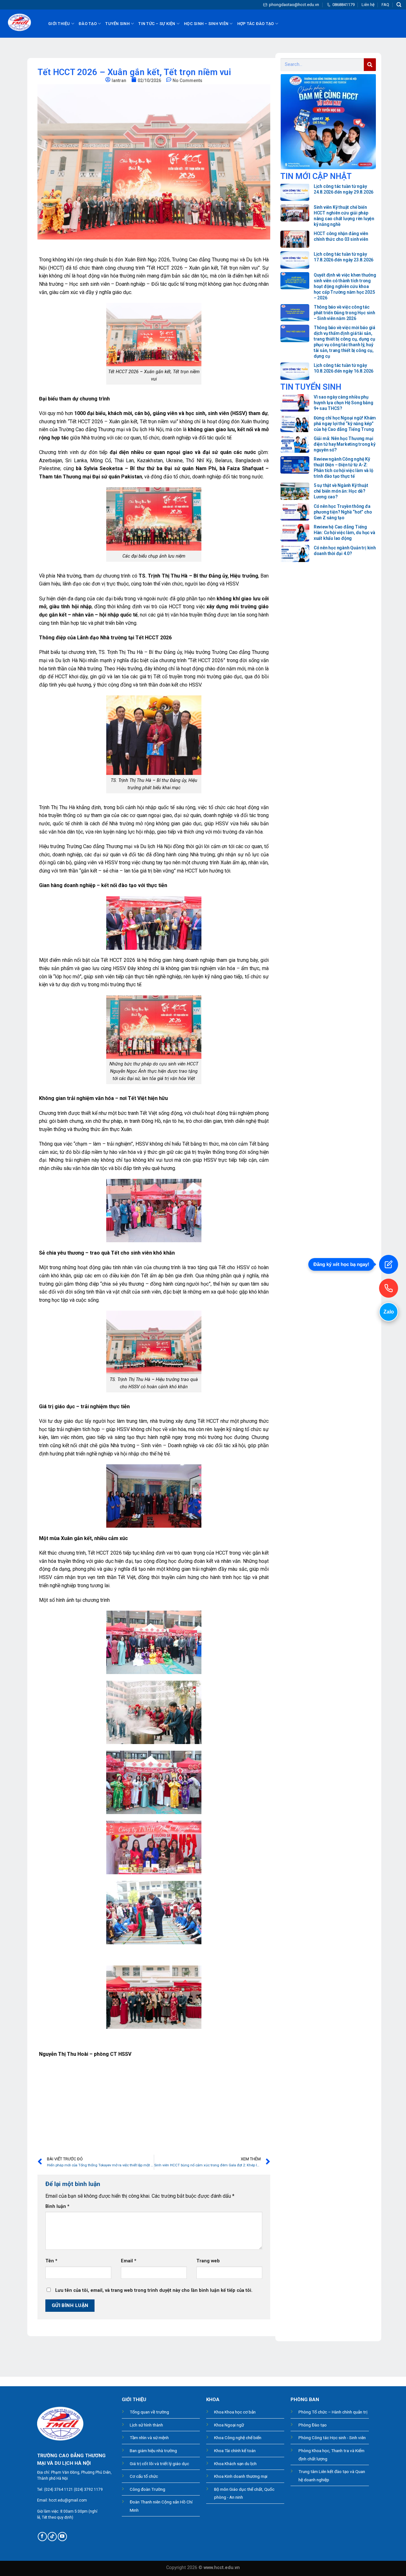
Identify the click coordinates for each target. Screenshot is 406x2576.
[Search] (370, 65)
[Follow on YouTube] (62, 2537)
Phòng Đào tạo (313, 2425)
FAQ (385, 5)
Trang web (208, 2261)
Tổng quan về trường (149, 2412)
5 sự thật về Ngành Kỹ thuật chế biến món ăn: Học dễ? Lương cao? (341, 491)
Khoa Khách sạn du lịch (235, 2464)
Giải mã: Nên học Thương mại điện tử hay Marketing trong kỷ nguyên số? (345, 444)
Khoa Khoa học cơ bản (235, 2412)
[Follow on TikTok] (52, 2537)
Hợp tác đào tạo (256, 24)
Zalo (389, 1312)
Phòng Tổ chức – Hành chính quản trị (333, 2412)
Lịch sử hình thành (146, 2425)
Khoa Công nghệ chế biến (238, 2438)
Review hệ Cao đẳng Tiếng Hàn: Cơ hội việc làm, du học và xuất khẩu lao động (344, 533)
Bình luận (57, 2206)
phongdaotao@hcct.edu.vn (294, 5)
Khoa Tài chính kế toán (235, 2451)
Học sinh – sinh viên (206, 24)
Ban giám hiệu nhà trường (153, 2451)
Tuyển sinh (118, 24)
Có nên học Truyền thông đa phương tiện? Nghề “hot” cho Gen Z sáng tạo (343, 512)
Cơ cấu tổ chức (144, 2476)
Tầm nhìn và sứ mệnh (149, 2438)
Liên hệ (368, 5)
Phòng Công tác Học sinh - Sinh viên (332, 2438)
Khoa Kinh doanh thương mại (241, 2476)
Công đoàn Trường (147, 2489)
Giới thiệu (59, 24)
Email (129, 2261)
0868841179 (344, 5)
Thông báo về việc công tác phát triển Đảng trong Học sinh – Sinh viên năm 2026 (344, 313)
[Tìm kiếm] (399, 5)
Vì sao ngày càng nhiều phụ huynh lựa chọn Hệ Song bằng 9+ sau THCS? (344, 403)
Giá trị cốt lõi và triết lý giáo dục (159, 2464)
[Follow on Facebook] (42, 2537)
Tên (51, 2261)
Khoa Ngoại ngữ (229, 2425)
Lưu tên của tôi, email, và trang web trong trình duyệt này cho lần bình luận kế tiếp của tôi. (154, 2290)
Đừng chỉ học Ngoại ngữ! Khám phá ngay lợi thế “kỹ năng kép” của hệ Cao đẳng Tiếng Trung (345, 424)
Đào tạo (88, 24)
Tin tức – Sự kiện (157, 24)
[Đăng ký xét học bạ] (389, 1264)
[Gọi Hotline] (389, 1288)
